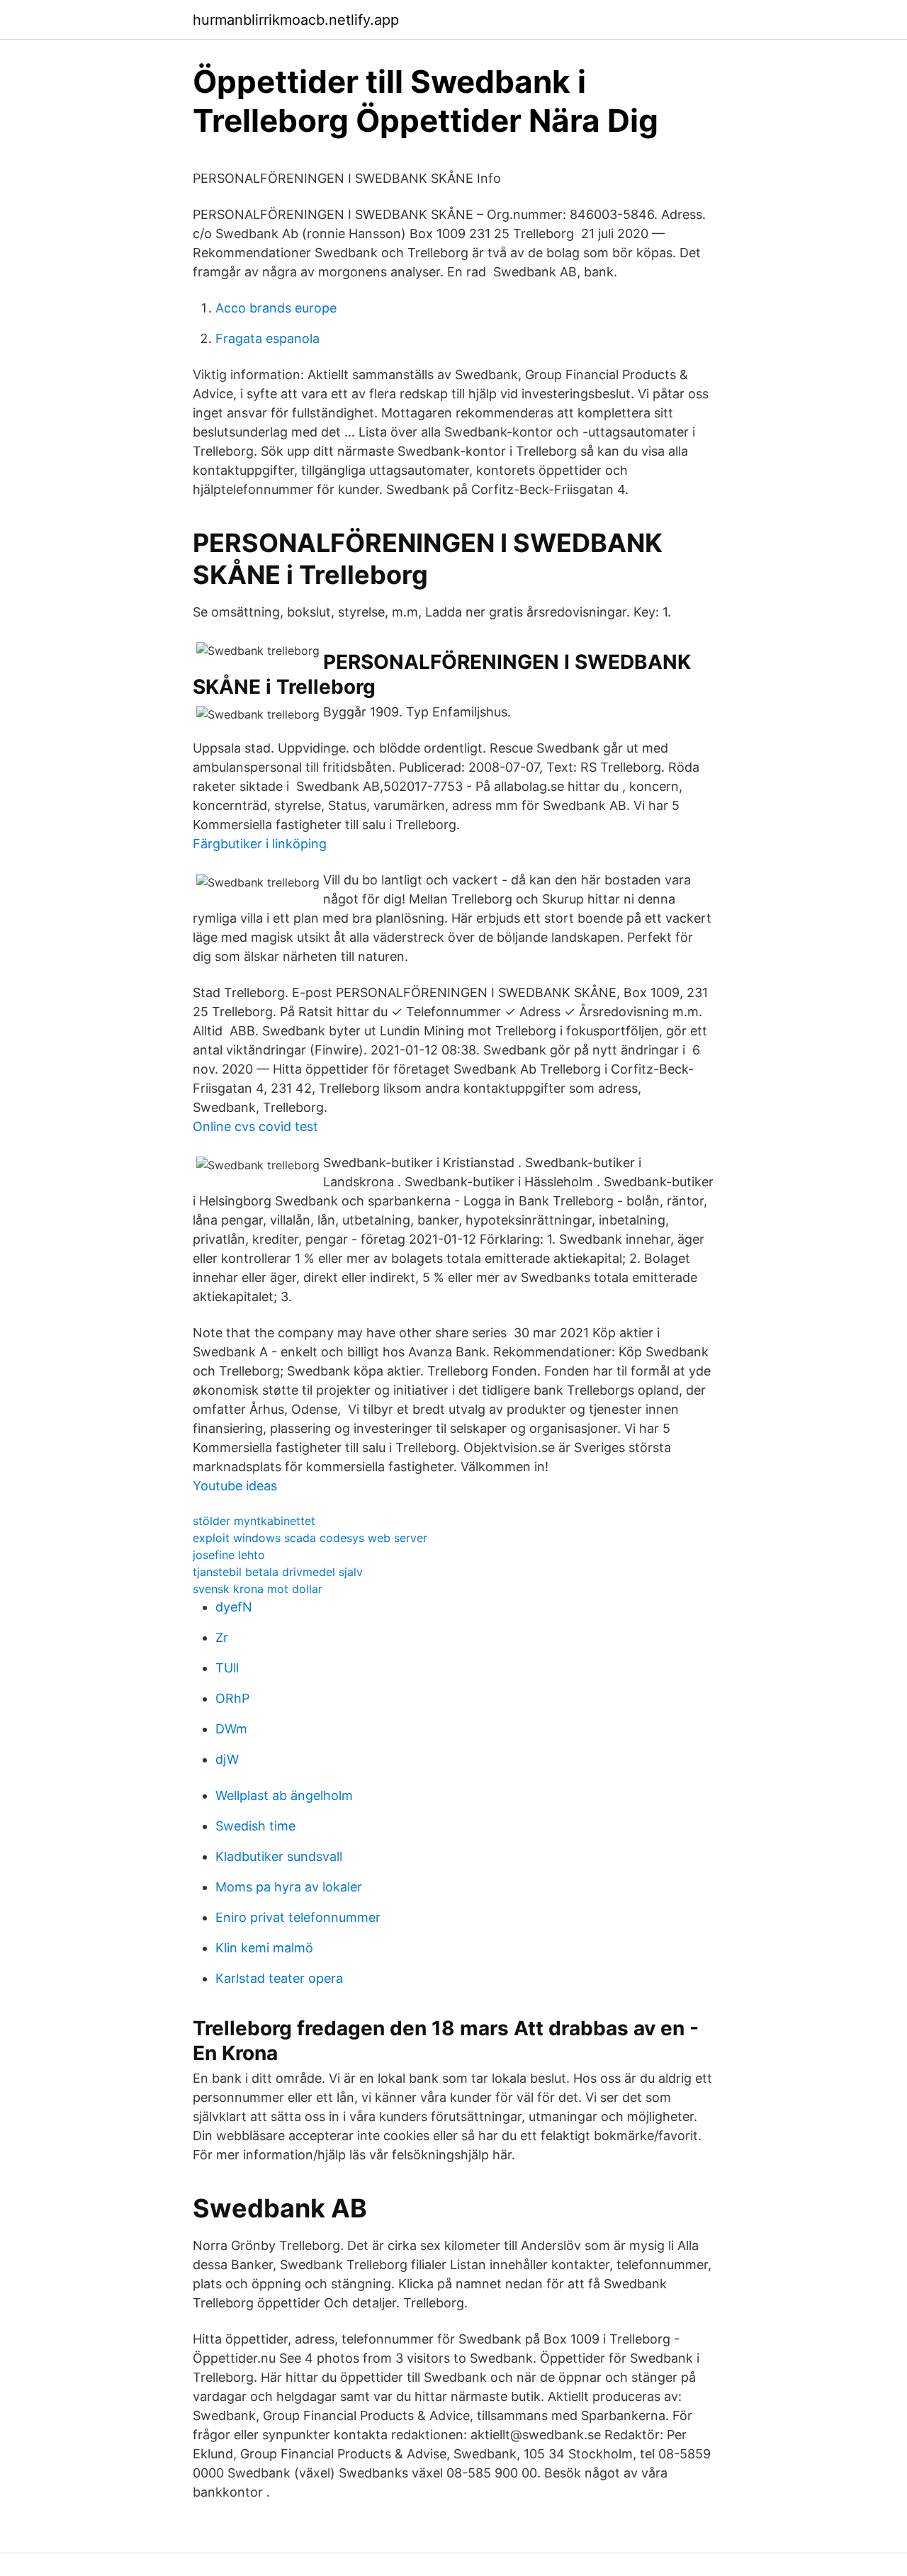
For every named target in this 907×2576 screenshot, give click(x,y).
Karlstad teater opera (279, 1978)
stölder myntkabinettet (254, 1521)
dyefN (234, 1607)
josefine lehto (229, 1555)
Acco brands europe (276, 308)
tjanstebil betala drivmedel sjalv (278, 1572)
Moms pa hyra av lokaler (289, 1887)
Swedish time (255, 1826)
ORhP (232, 1698)
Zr (222, 1637)
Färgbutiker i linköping (260, 844)
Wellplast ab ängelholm (284, 1795)
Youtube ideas (235, 1486)
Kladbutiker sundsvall (279, 1856)
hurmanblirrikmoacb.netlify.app (296, 20)
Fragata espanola (267, 338)
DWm (231, 1729)
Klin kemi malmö (264, 1948)
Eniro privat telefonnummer (298, 1917)
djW (227, 1759)
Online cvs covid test (255, 1126)
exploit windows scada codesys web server (310, 1538)
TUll (227, 1668)
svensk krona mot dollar (258, 1589)
